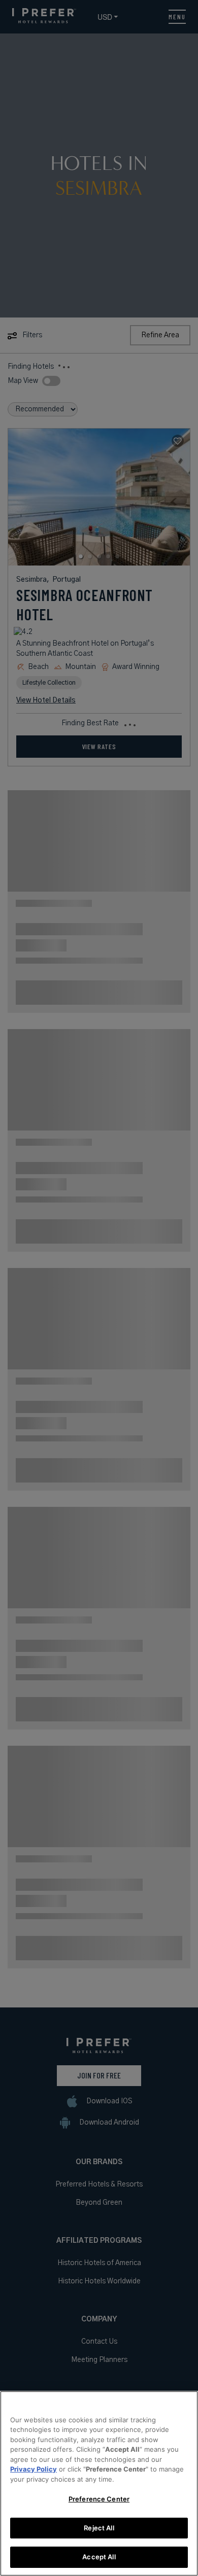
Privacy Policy (34, 2469)
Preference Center (99, 2499)
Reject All (99, 2528)
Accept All (99, 2557)
